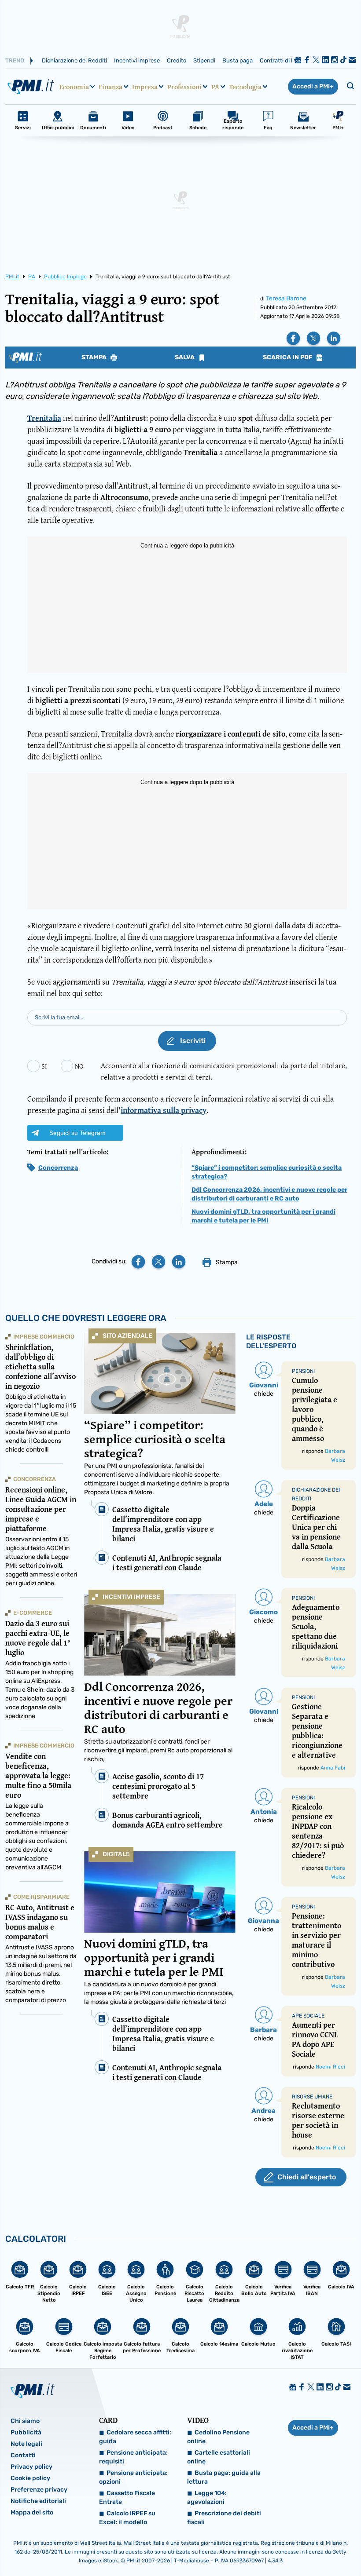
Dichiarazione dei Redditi (74, 60)
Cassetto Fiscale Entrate (127, 2498)
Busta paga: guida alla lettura (224, 2477)
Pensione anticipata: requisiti (133, 2457)
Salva (185, 358)
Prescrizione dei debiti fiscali (224, 2518)
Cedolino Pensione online (218, 2437)
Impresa (145, 87)
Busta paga (238, 60)
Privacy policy (31, 2467)
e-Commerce (33, 1613)
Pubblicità (26, 2432)
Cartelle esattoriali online (219, 2457)
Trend (15, 60)
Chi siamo (25, 2421)
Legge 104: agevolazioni (207, 2498)
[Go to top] (305, 2547)
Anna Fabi (333, 1768)
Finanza (111, 87)
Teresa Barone (286, 298)
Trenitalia (44, 418)
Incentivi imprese (137, 60)
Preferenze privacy (39, 2490)
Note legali (26, 2444)
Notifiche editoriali (38, 2501)
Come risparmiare (41, 1897)
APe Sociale (308, 2016)
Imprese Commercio (44, 1337)
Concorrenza (58, 1168)
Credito (177, 60)
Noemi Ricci (330, 2067)
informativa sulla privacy (164, 1110)
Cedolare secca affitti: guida (135, 2437)
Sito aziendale (127, 1336)
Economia (74, 87)
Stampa (95, 358)
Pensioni (303, 1371)
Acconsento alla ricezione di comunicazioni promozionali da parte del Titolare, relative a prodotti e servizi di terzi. (224, 1071)
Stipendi (204, 60)
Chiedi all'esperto (307, 2177)
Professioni (184, 87)
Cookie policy (30, 2478)
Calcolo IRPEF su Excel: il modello (127, 2518)
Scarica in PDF (288, 358)
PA (215, 87)
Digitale (116, 1854)
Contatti (23, 2455)
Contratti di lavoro (283, 60)
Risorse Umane (312, 2097)
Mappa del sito (32, 2512)
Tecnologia (245, 87)
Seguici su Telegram (77, 1133)
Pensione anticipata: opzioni (133, 2477)
